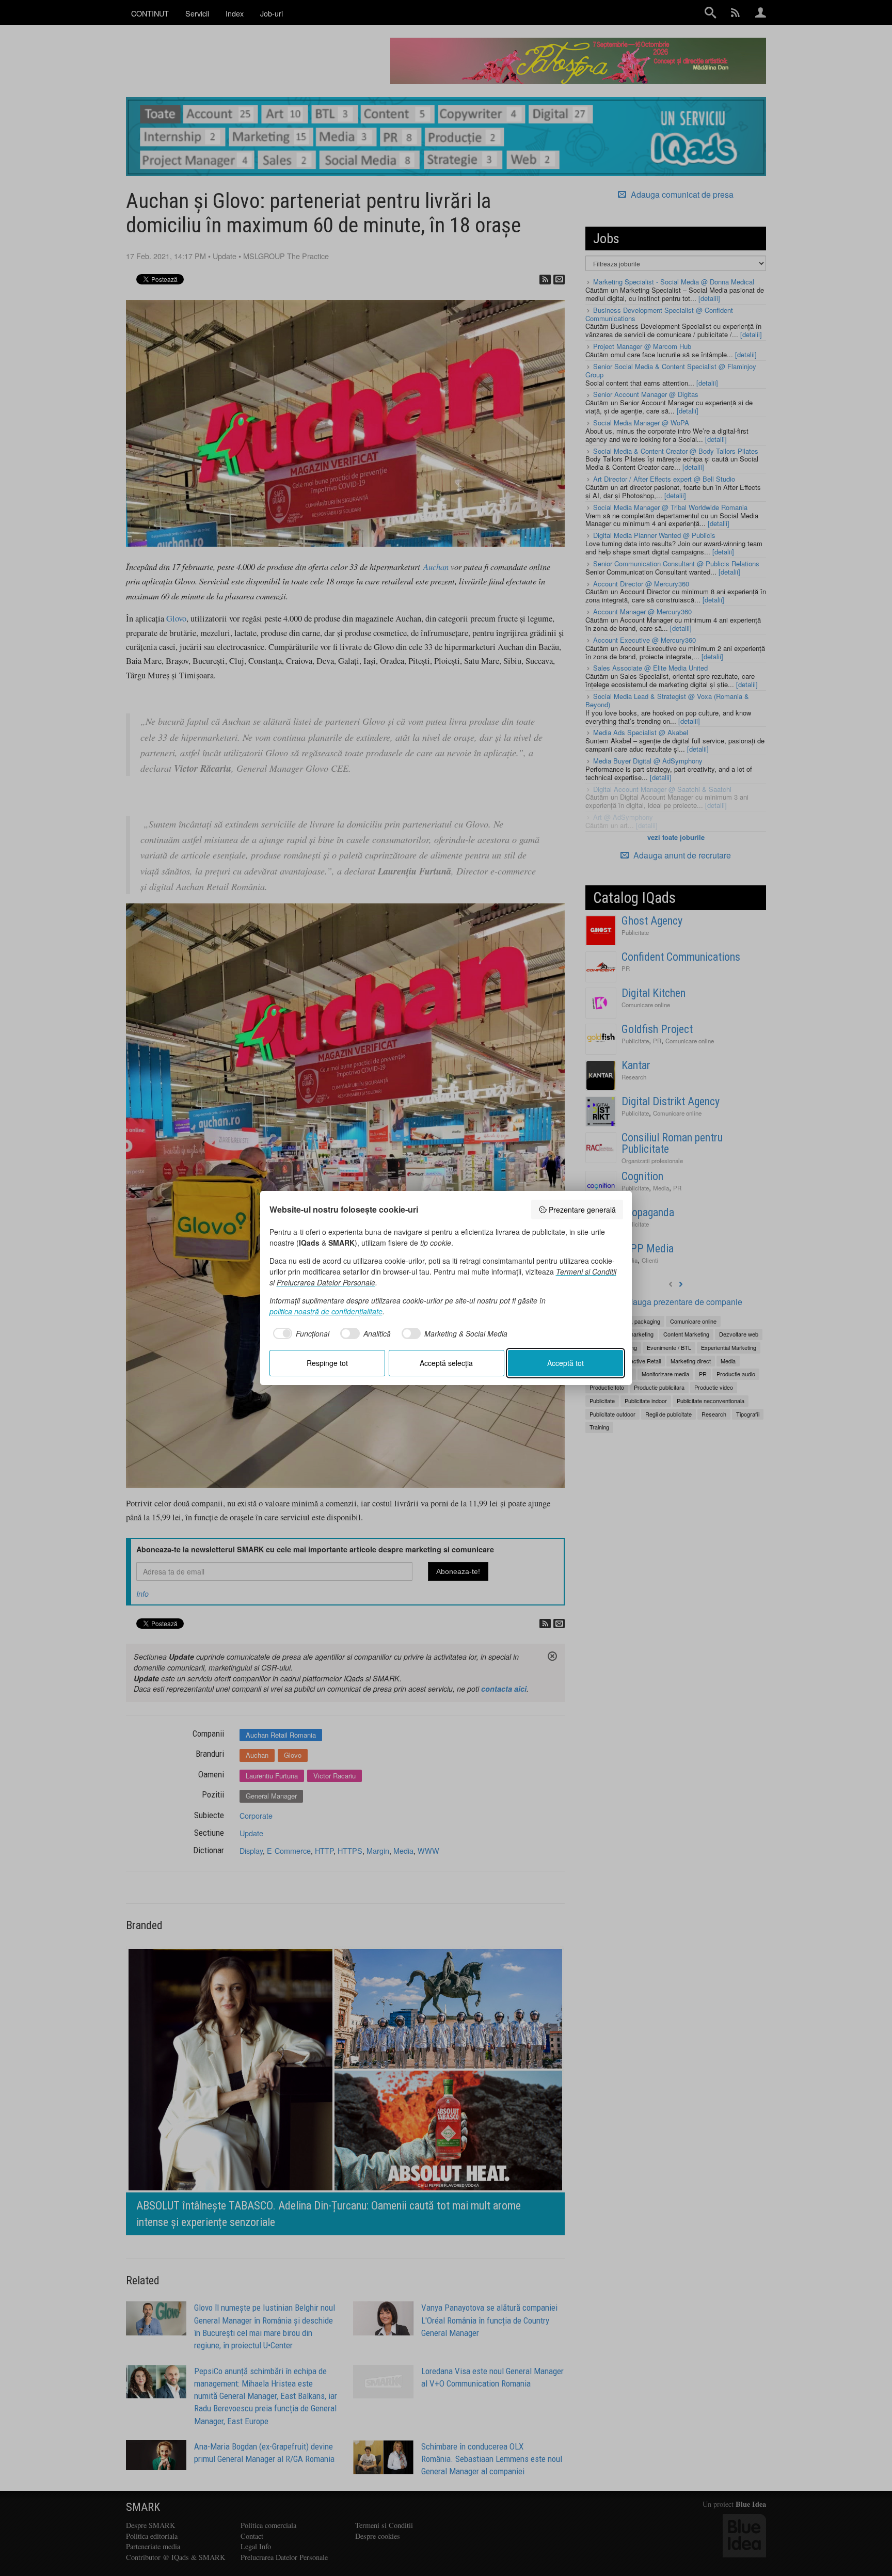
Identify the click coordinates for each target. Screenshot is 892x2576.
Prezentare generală (582, 1210)
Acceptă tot (566, 1363)
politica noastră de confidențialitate (326, 1311)
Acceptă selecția (446, 1363)
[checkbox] (300, 1333)
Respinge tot (327, 1363)
